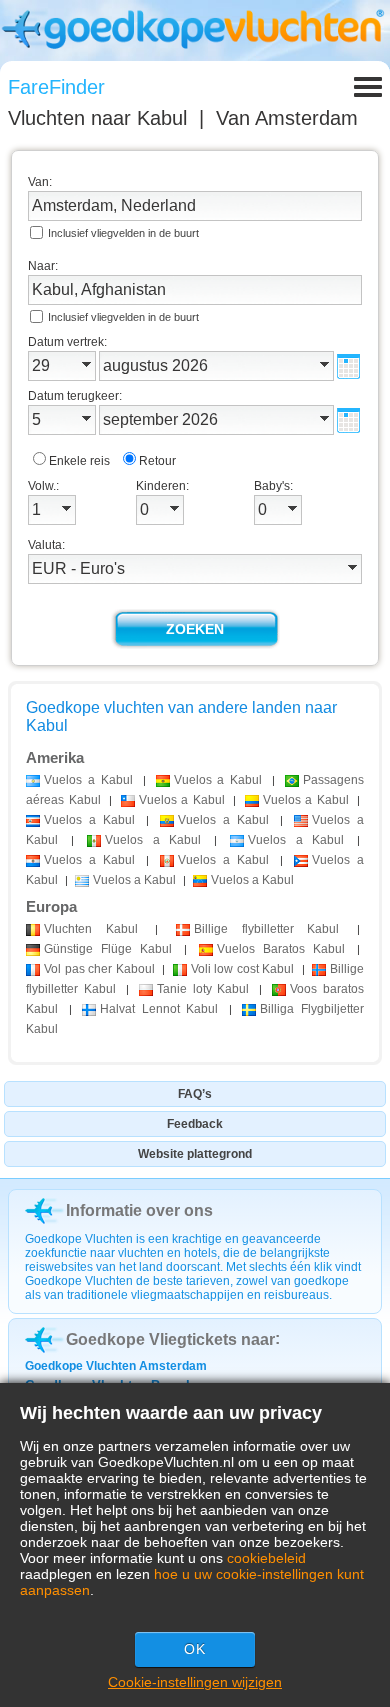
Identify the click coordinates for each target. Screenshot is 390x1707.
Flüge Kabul (108, 949)
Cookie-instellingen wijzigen (195, 1682)
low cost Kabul (243, 969)
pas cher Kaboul (99, 969)
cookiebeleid (266, 1558)
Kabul (91, 929)
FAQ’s (195, 1094)
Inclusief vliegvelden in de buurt (123, 233)
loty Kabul (203, 989)
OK (195, 1649)
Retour (157, 461)
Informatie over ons (139, 1210)
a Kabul (88, 780)
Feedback (195, 1124)
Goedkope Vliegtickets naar (170, 1339)
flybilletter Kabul (266, 929)
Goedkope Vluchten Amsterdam (116, 1366)
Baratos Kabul (281, 949)
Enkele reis (79, 461)
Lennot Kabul (159, 1009)
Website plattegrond (195, 1154)
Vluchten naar (97, 118)
